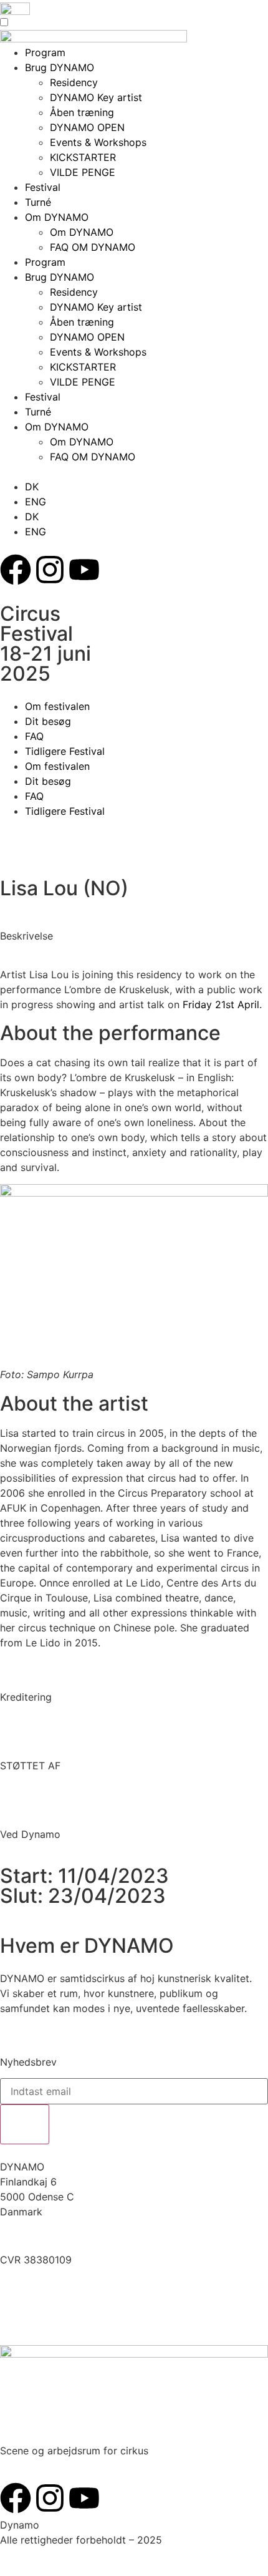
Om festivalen (57, 706)
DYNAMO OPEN (87, 127)
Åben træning (82, 112)
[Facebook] (16, 570)
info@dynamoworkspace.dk (67, 2236)
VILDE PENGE (83, 172)
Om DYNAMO (57, 217)
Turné (38, 202)
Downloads (26, 2299)
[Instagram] (50, 570)
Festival (43, 187)
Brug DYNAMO (60, 277)
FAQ (34, 736)
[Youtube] (84, 570)
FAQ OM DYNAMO (93, 247)
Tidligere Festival (65, 751)
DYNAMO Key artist (96, 97)
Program (45, 262)
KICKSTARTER (83, 157)
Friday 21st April (221, 1004)
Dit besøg (48, 721)
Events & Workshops (98, 142)
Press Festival (32, 2314)
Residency (74, 292)
